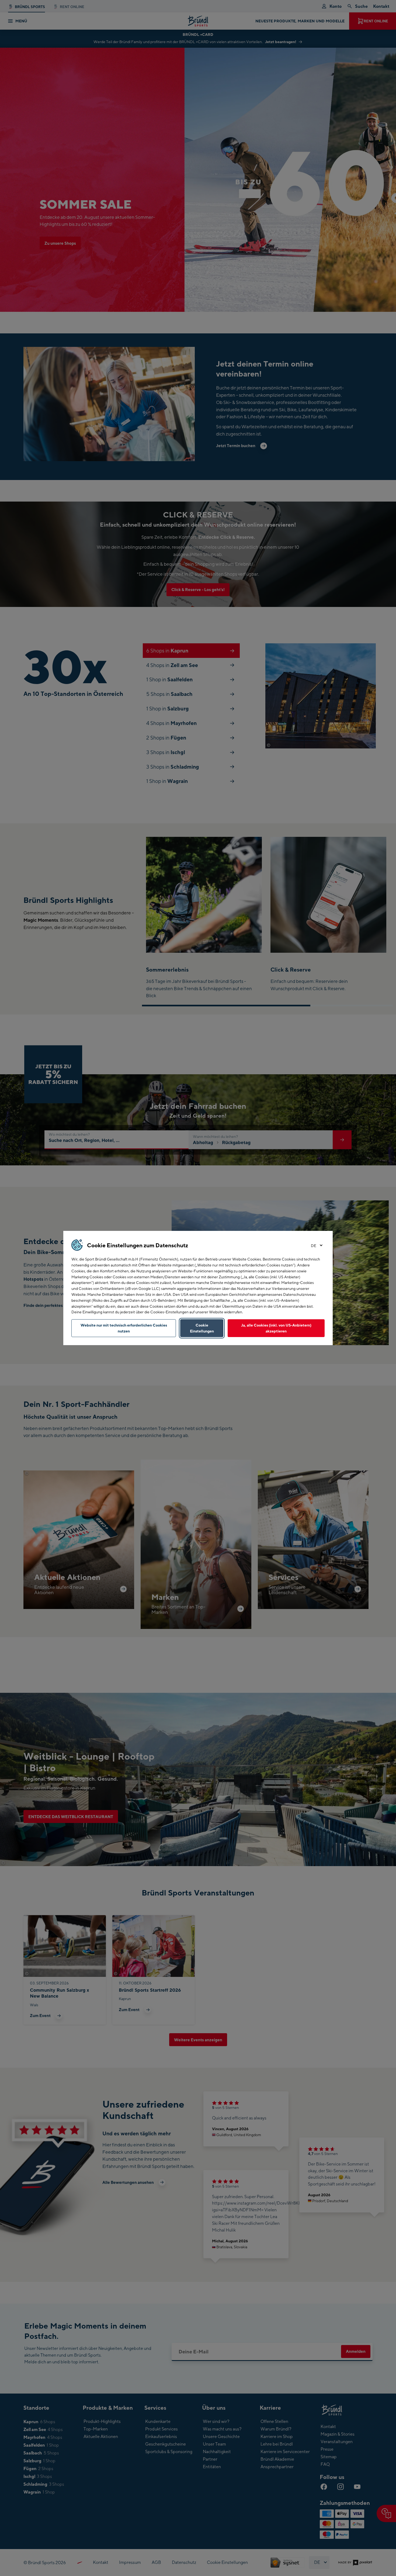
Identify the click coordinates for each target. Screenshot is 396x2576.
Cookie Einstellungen (202, 1328)
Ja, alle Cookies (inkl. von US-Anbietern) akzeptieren (276, 1328)
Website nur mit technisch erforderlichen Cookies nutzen (124, 1328)
